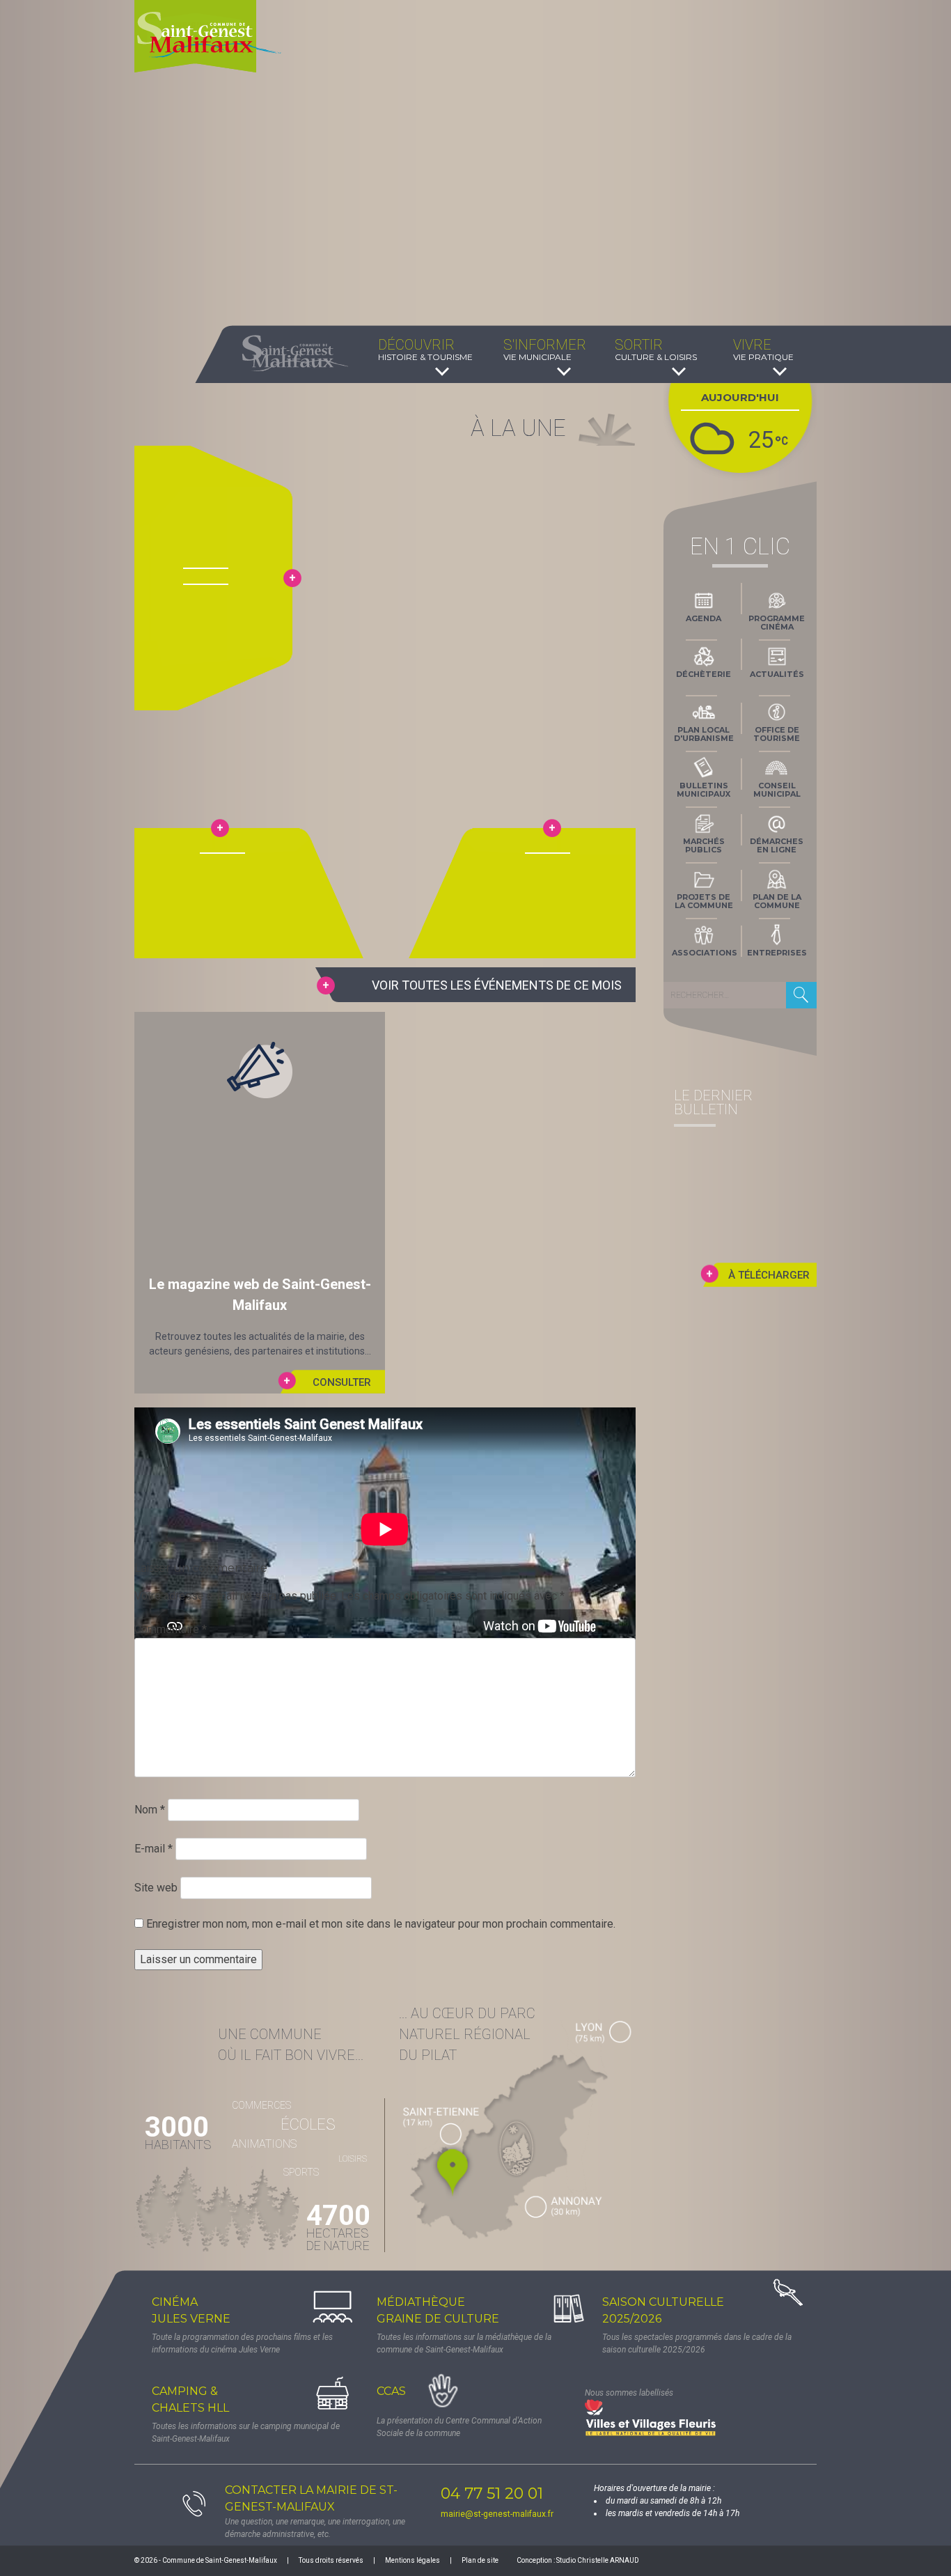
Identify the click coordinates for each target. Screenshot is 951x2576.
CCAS (391, 2391)
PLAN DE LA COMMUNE (777, 901)
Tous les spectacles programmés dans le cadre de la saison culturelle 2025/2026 (697, 2343)
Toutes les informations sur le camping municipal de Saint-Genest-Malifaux (246, 2433)
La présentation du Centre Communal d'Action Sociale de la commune (459, 2427)
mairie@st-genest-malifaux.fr (497, 2514)
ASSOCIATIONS (705, 953)
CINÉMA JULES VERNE (191, 2310)
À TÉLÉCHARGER (769, 1275)
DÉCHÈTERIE (704, 674)
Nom (150, 1810)
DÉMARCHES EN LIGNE (777, 845)
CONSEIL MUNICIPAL (777, 790)
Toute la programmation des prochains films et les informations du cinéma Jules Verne (242, 2343)
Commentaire (171, 1629)
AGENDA (704, 618)
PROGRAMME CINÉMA (777, 623)
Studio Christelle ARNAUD (598, 2560)
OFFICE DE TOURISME (777, 734)
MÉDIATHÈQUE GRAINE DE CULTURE (438, 2310)
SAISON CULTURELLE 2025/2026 (663, 2310)
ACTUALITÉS (777, 674)
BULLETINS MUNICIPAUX (704, 790)
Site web (156, 1888)
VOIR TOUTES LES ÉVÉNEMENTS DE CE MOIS (497, 985)
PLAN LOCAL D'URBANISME (704, 734)
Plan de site (480, 2560)
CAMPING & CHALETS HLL (190, 2399)
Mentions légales (412, 2560)
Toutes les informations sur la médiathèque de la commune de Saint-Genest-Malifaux (464, 2343)
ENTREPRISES (777, 953)
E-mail (154, 1849)
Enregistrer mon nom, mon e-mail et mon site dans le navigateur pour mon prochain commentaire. (381, 1924)
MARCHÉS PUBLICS (704, 845)
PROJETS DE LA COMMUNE (704, 901)
